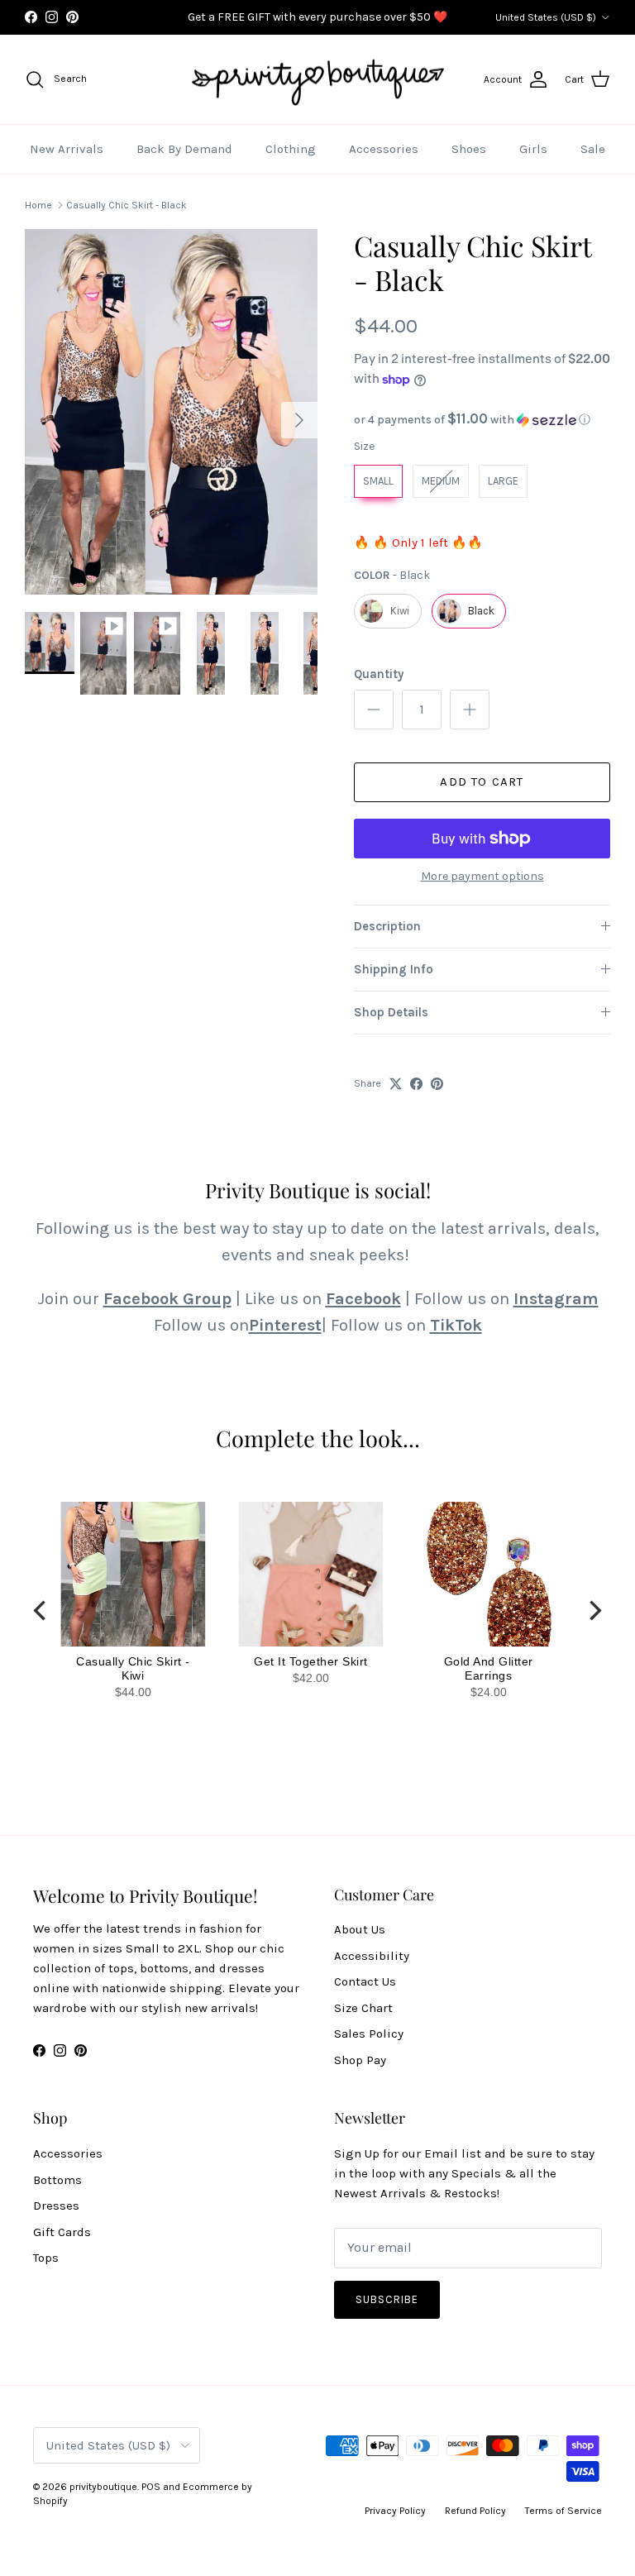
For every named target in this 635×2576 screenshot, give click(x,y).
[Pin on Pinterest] (437, 1084)
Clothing (291, 149)
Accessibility (372, 1956)
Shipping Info (394, 969)
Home (38, 205)
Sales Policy (369, 2034)
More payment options (482, 877)
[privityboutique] (317, 80)
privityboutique (103, 2487)
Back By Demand (184, 149)
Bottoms (57, 2180)
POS (151, 2487)
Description (387, 926)
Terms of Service (563, 2511)
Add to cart (482, 781)
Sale (593, 149)
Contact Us (365, 1981)
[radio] (378, 481)
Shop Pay (360, 2060)
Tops (46, 2258)
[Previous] (41, 1611)
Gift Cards (62, 2232)
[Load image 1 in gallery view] (171, 412)
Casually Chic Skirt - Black (127, 205)
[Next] (594, 1611)
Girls (533, 149)
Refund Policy (475, 2511)
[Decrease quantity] (374, 710)
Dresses (56, 2206)
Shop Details (391, 1012)
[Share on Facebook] (416, 1084)
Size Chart (363, 2008)
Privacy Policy (395, 2511)
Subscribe (387, 2299)
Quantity (379, 674)
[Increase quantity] (470, 710)
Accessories (384, 149)
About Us (360, 1929)
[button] (482, 420)
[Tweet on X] (396, 1084)
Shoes (469, 149)
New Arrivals (67, 149)
